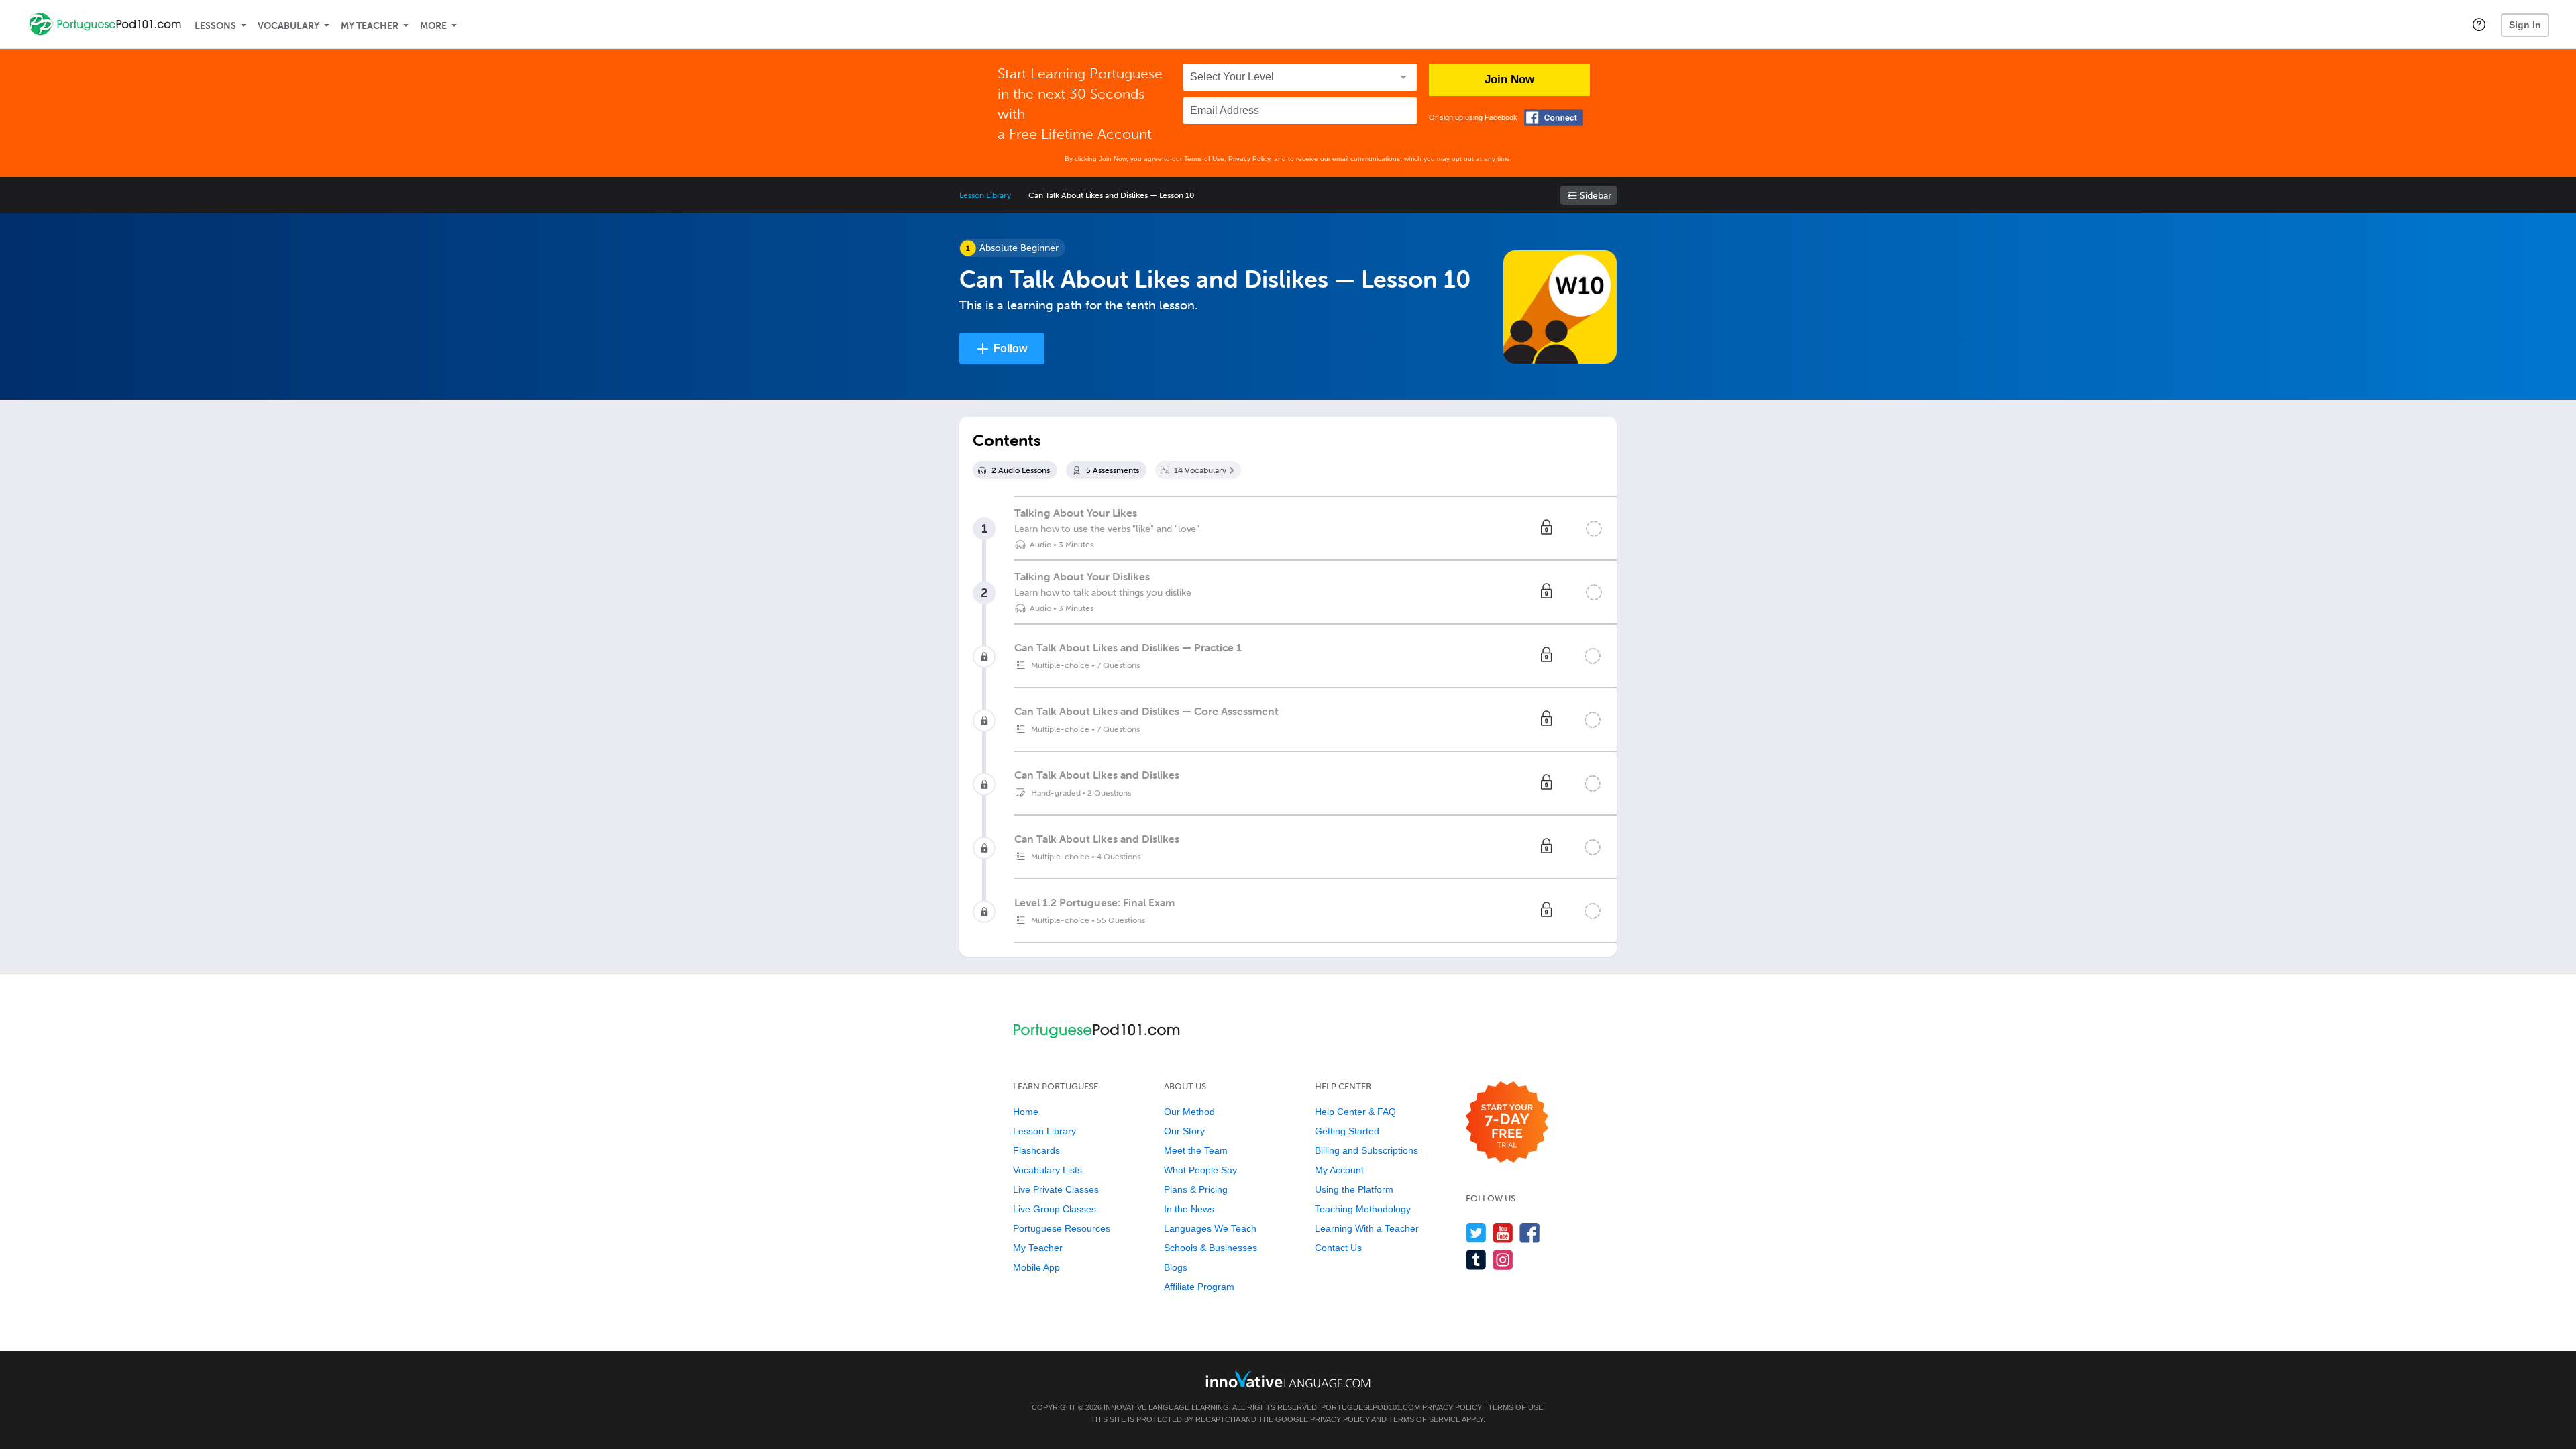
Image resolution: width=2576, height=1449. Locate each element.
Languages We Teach (1210, 1228)
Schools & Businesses (1211, 1248)
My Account (1339, 1170)
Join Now (1509, 79)
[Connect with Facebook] (1554, 118)
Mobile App (1036, 1267)
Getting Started (1347, 1131)
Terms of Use (1204, 159)
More (433, 26)
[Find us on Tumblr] (1476, 1259)
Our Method (1189, 1112)
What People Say (1200, 1170)
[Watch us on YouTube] (1503, 1233)
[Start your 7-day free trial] (1507, 1123)
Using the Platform (1354, 1189)
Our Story (1184, 1131)
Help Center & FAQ (1355, 1112)
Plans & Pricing (1196, 1189)
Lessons (215, 26)
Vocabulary (288, 26)
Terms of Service (1425, 1419)
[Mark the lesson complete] (1594, 529)
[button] (2479, 24)
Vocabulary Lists (1048, 1170)
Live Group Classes (1055, 1209)
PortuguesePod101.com (1371, 1407)
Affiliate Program (1199, 1287)
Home (1026, 1112)
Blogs (1176, 1267)
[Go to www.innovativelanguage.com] (1288, 1379)
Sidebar (1596, 196)
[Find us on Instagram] (1503, 1259)
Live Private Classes (1056, 1189)
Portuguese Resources (1062, 1228)
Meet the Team (1196, 1150)
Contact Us (1338, 1248)
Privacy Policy (1249, 159)
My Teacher (370, 26)
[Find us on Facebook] (1530, 1233)
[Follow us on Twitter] (1476, 1233)
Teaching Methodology (1363, 1209)
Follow (1010, 348)
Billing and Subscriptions (1366, 1150)
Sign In (2525, 25)
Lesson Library (985, 195)
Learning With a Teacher (1367, 1228)
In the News (1189, 1209)
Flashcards (1036, 1150)
